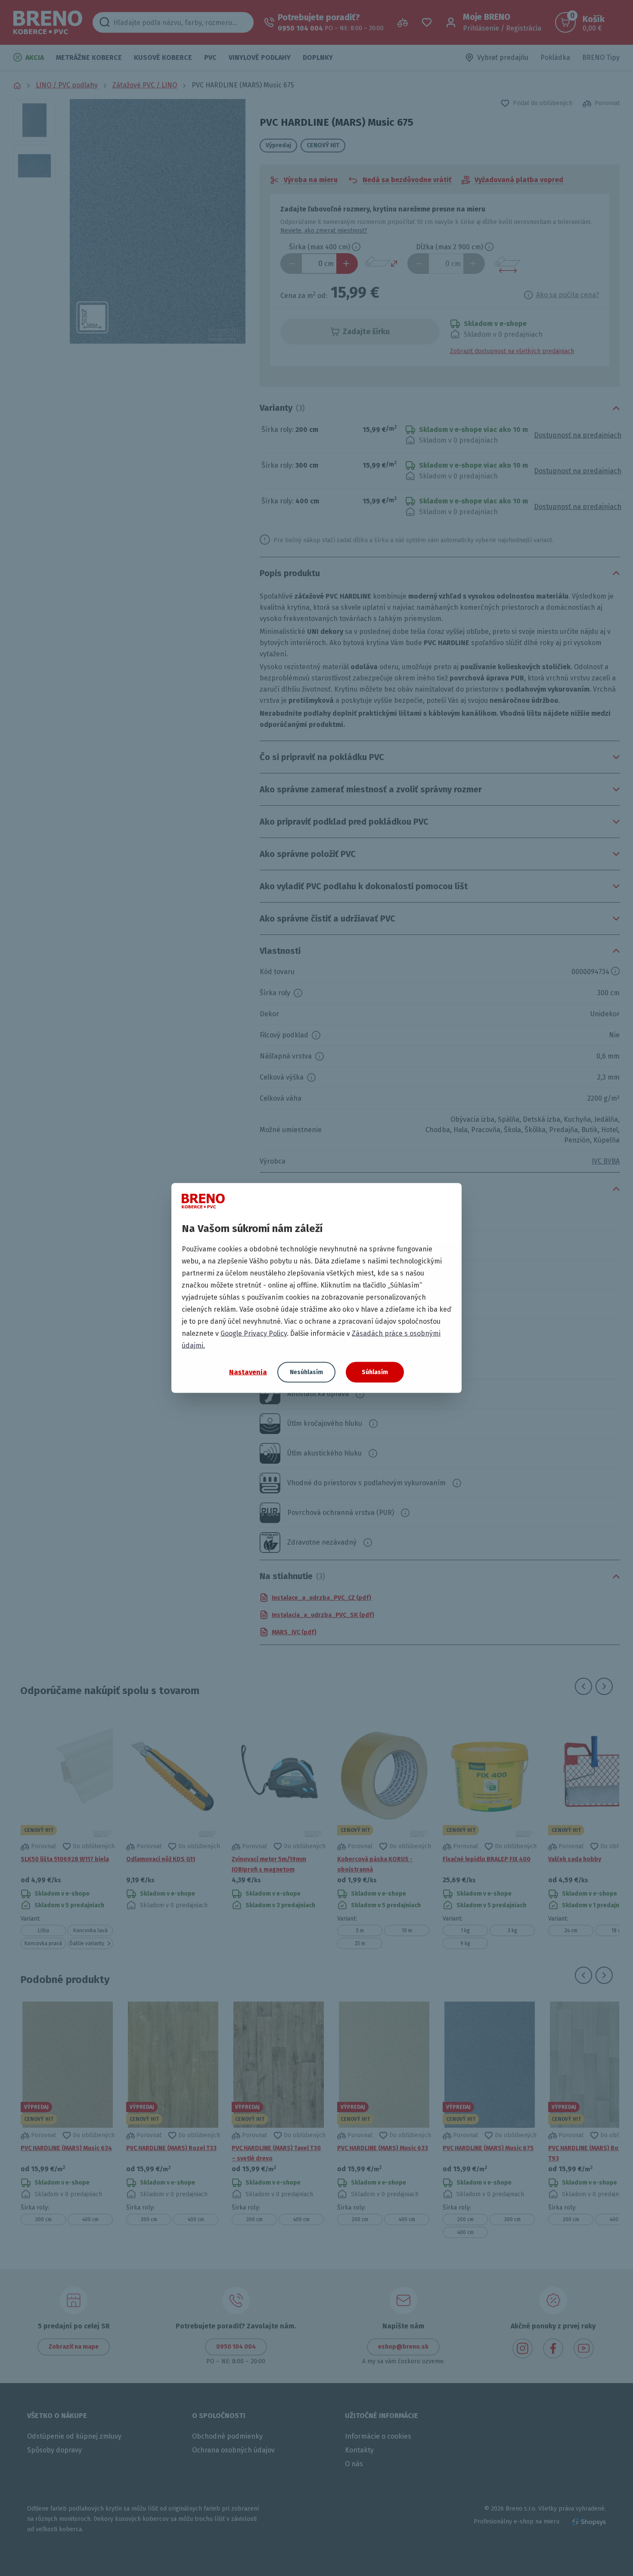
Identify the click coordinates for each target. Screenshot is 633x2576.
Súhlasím (375, 1372)
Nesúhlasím (306, 1372)
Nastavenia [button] (248, 1372)
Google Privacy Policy (254, 1333)
